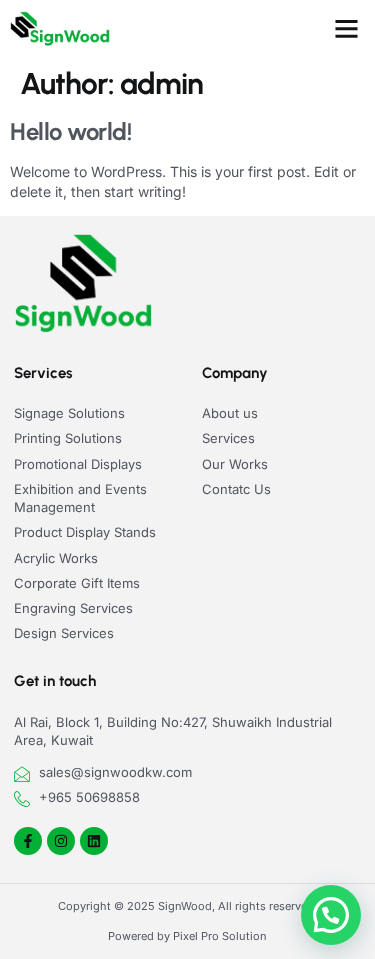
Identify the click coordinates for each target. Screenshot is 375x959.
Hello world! (70, 131)
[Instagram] (61, 841)
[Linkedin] (94, 841)
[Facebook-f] (28, 841)
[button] (347, 29)
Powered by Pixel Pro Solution (187, 936)
